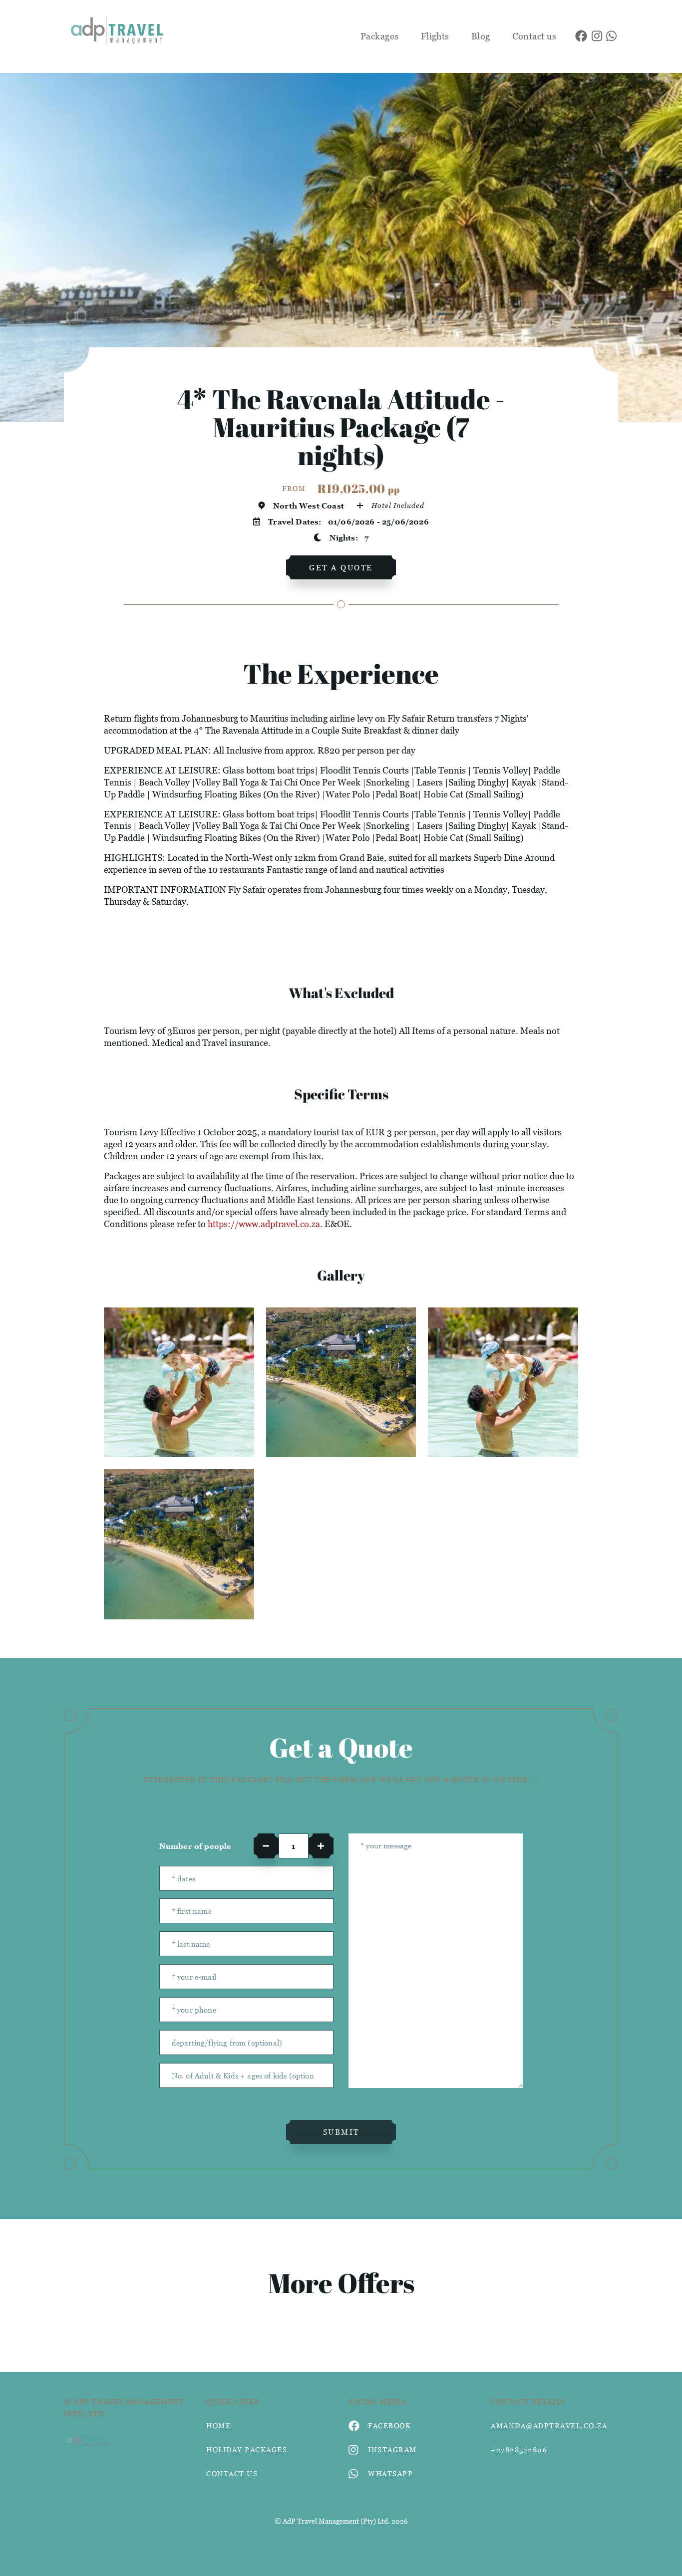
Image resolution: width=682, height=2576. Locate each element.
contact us (232, 2473)
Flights (435, 36)
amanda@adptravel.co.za (549, 2426)
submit (341, 2132)
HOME (218, 2426)
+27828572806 (519, 2449)
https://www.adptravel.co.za (264, 1224)
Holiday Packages (247, 2449)
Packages (380, 36)
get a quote (341, 567)
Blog (481, 36)
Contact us (534, 36)
